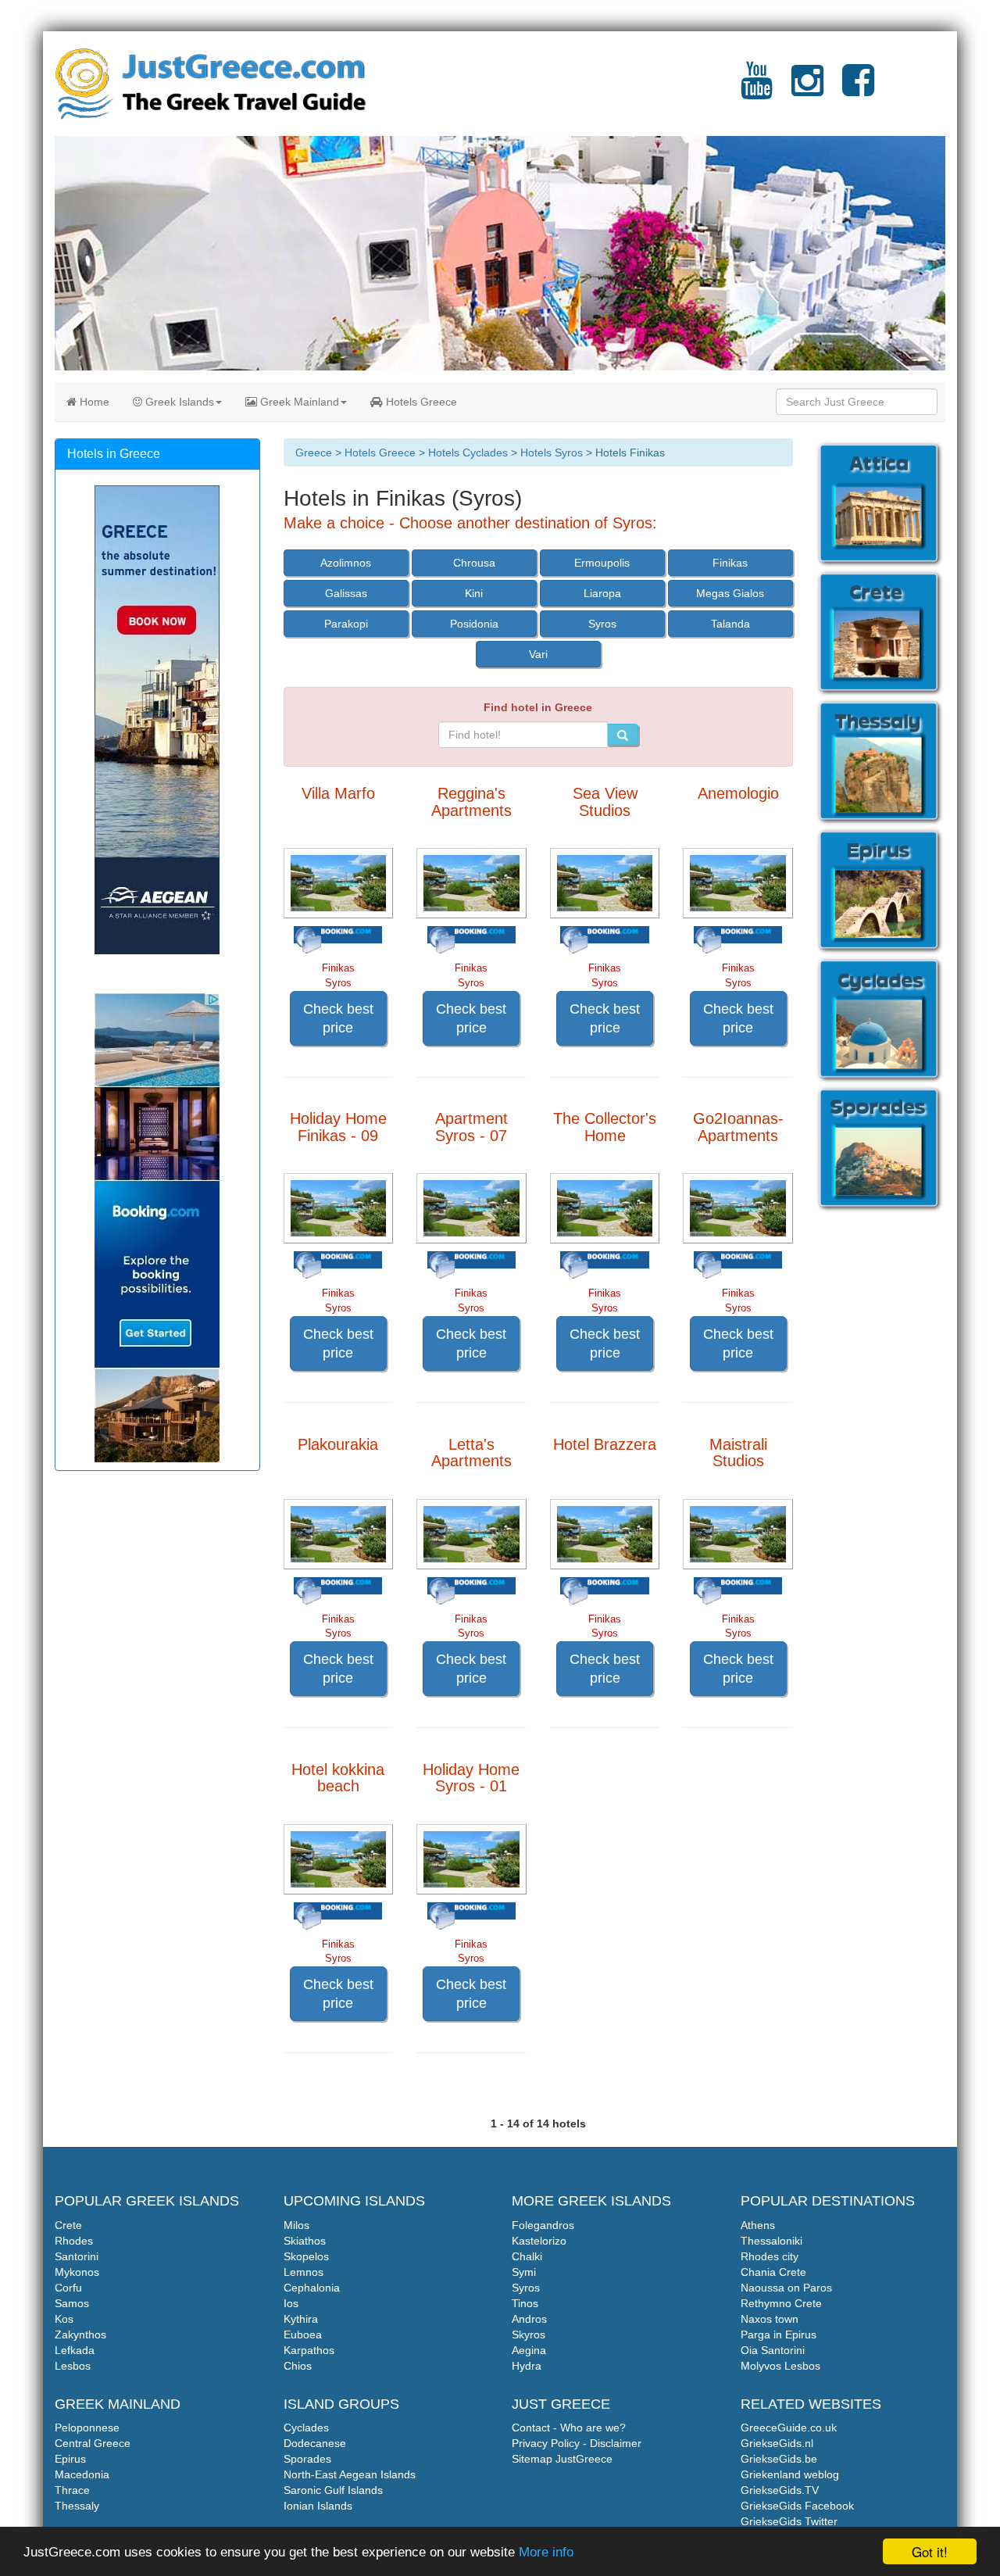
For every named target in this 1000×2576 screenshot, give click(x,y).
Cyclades (306, 2428)
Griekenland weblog (790, 2474)
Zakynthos (80, 2334)
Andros (529, 2319)
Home (93, 402)
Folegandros (543, 2225)
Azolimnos (346, 563)
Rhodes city (770, 2256)
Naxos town (770, 2319)
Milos (296, 2225)
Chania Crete (773, 2272)
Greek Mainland (298, 402)
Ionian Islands (318, 2506)
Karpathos (309, 2350)
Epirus (70, 2459)
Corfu (68, 2288)
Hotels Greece (420, 402)
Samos (72, 2303)
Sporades (307, 2459)
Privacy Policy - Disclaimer (577, 2443)
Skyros (529, 2334)
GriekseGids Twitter (789, 2521)
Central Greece (93, 2443)
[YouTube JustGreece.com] (757, 90)
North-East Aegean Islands (350, 2474)
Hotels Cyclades (468, 453)
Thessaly (77, 2506)
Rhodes (74, 2241)
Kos (64, 2319)
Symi (524, 2272)
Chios (298, 2366)
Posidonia (474, 624)
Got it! (930, 2551)
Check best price (338, 1018)
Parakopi (346, 624)
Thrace (72, 2490)
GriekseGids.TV (780, 2490)
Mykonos (77, 2272)
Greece (314, 453)
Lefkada (75, 2350)
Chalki (527, 2256)
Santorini (77, 2256)
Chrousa (474, 563)
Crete (68, 2225)
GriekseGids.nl (777, 2443)
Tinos (525, 2303)
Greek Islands (178, 402)
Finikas (730, 563)
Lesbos (73, 2366)
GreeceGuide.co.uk (789, 2428)
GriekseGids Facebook (797, 2506)
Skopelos (306, 2256)
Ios (291, 2303)
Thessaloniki (771, 2241)
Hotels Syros (552, 453)
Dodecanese (315, 2443)
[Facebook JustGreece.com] (858, 90)
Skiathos (305, 2241)
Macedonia (82, 2474)
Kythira (301, 2319)
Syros (602, 624)
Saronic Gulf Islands (333, 2490)
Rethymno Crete (781, 2303)
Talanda (730, 624)
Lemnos (304, 2272)
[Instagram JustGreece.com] (807, 90)
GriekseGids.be (779, 2459)
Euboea (303, 2334)
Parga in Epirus (779, 2334)
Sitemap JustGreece (562, 2459)
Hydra (527, 2366)
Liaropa (602, 593)
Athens (758, 2225)
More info (546, 2552)
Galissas (346, 593)
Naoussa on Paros (786, 2288)
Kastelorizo (539, 2241)
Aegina (529, 2350)
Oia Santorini (773, 2350)
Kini (474, 593)
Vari (538, 654)
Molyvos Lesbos (780, 2366)
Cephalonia (312, 2288)
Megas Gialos (730, 593)
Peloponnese (87, 2428)
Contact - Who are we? (569, 2428)
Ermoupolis (602, 563)
